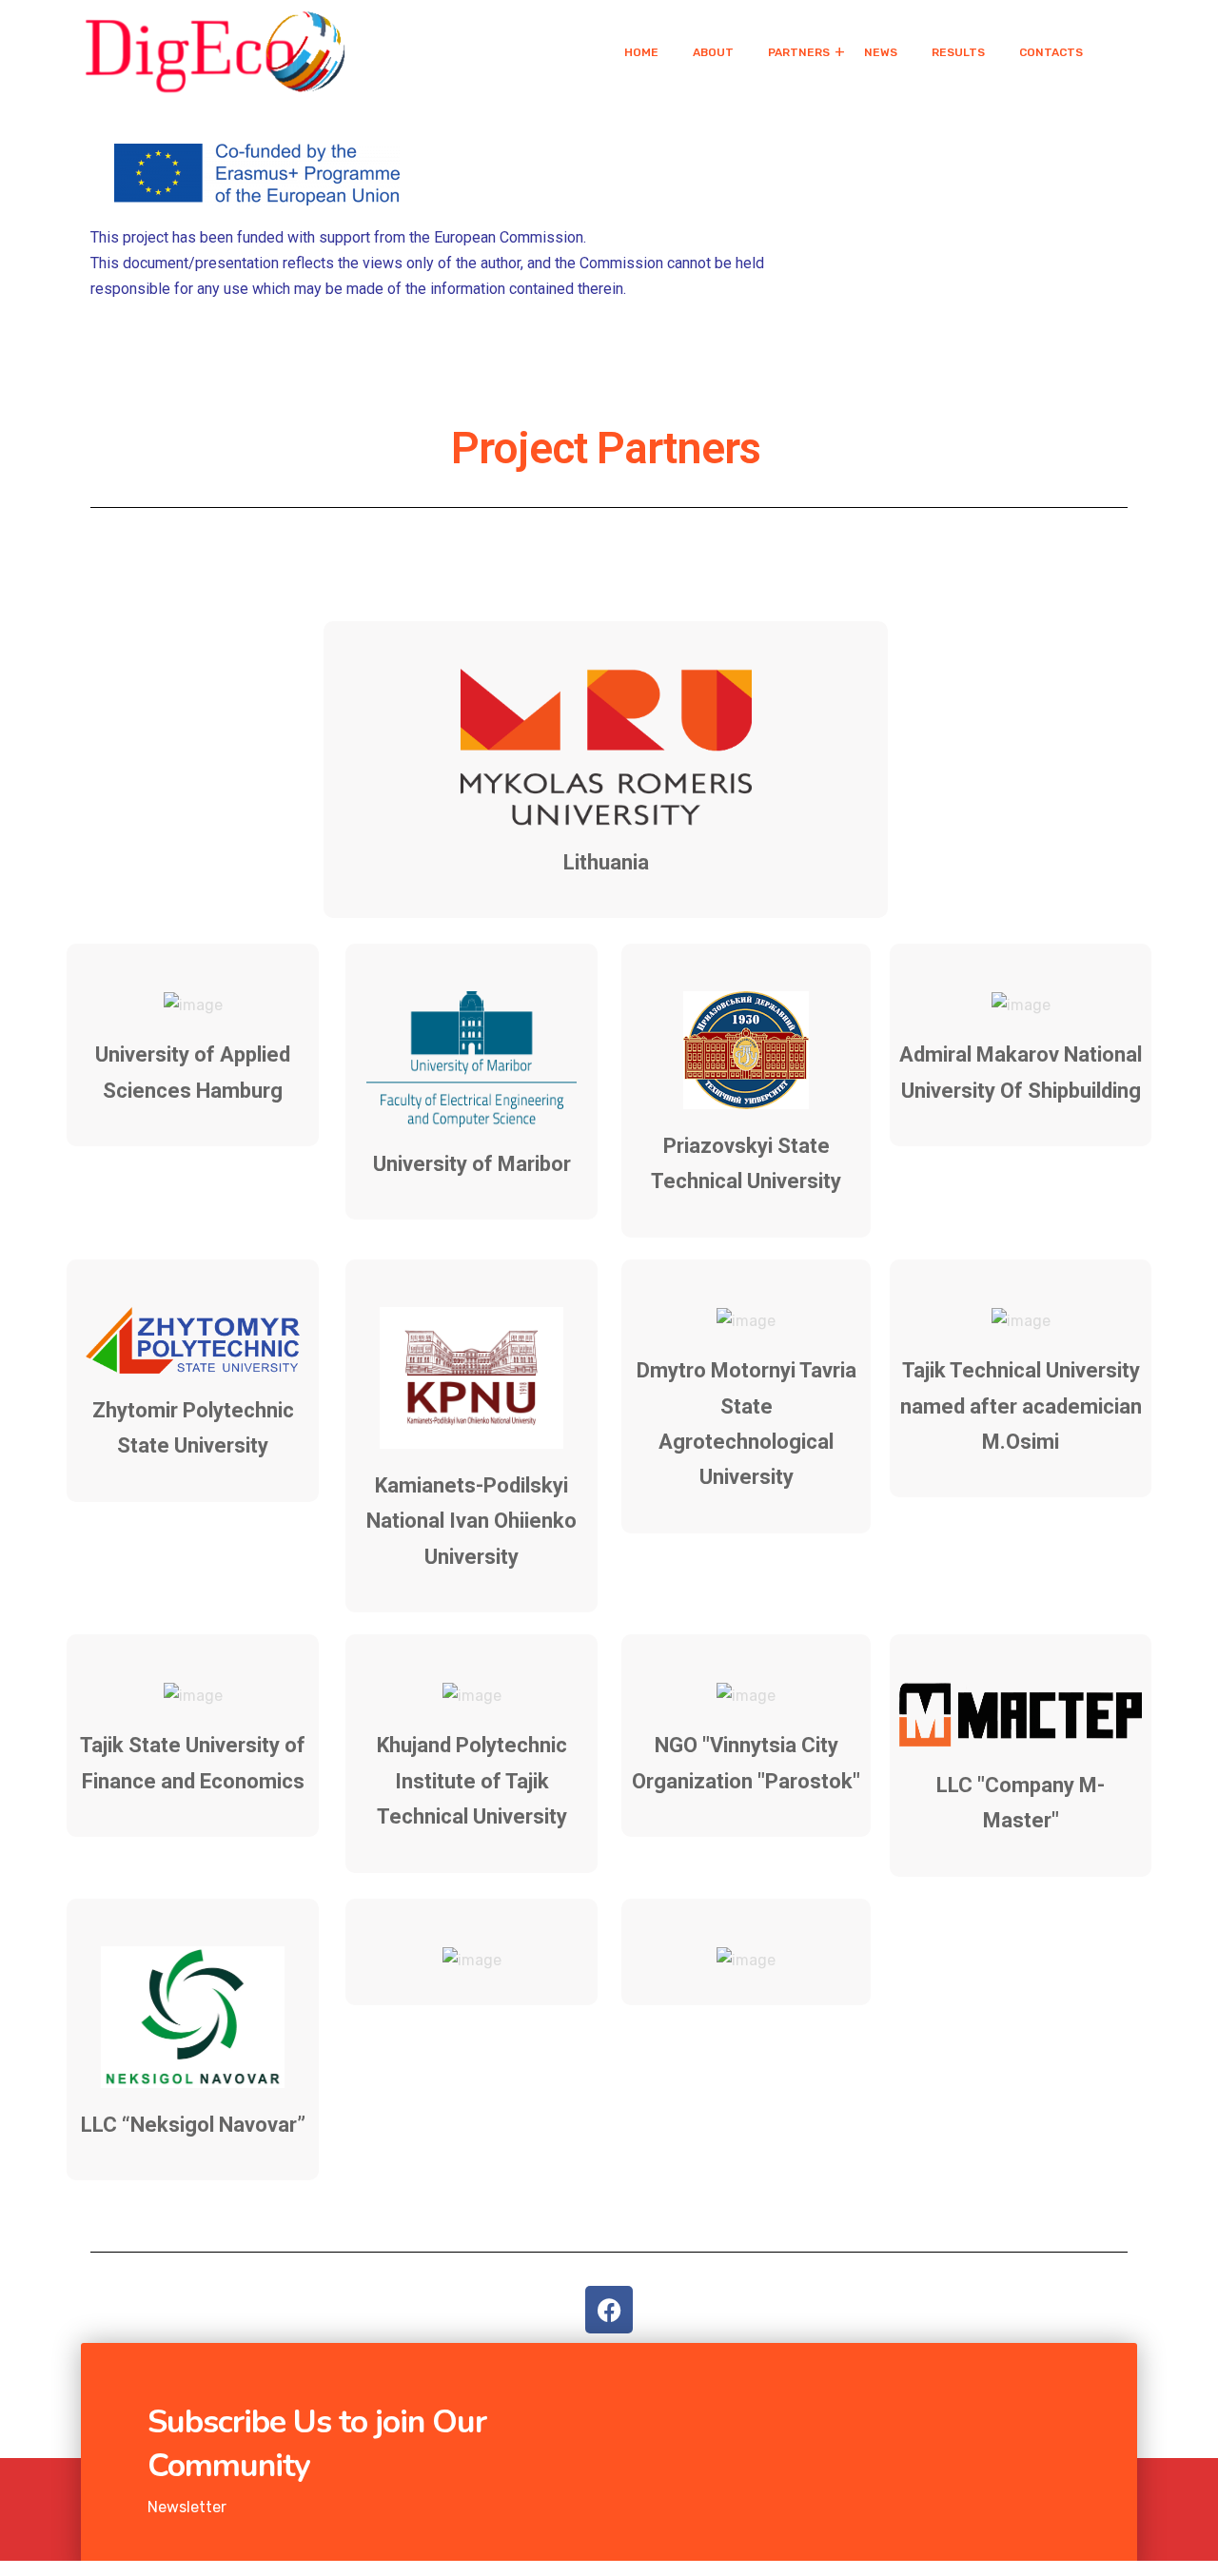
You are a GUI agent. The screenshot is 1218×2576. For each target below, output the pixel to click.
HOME (641, 52)
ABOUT (713, 52)
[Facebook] (609, 2310)
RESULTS (958, 52)
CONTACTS (1051, 52)
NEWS (881, 52)
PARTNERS (799, 52)
